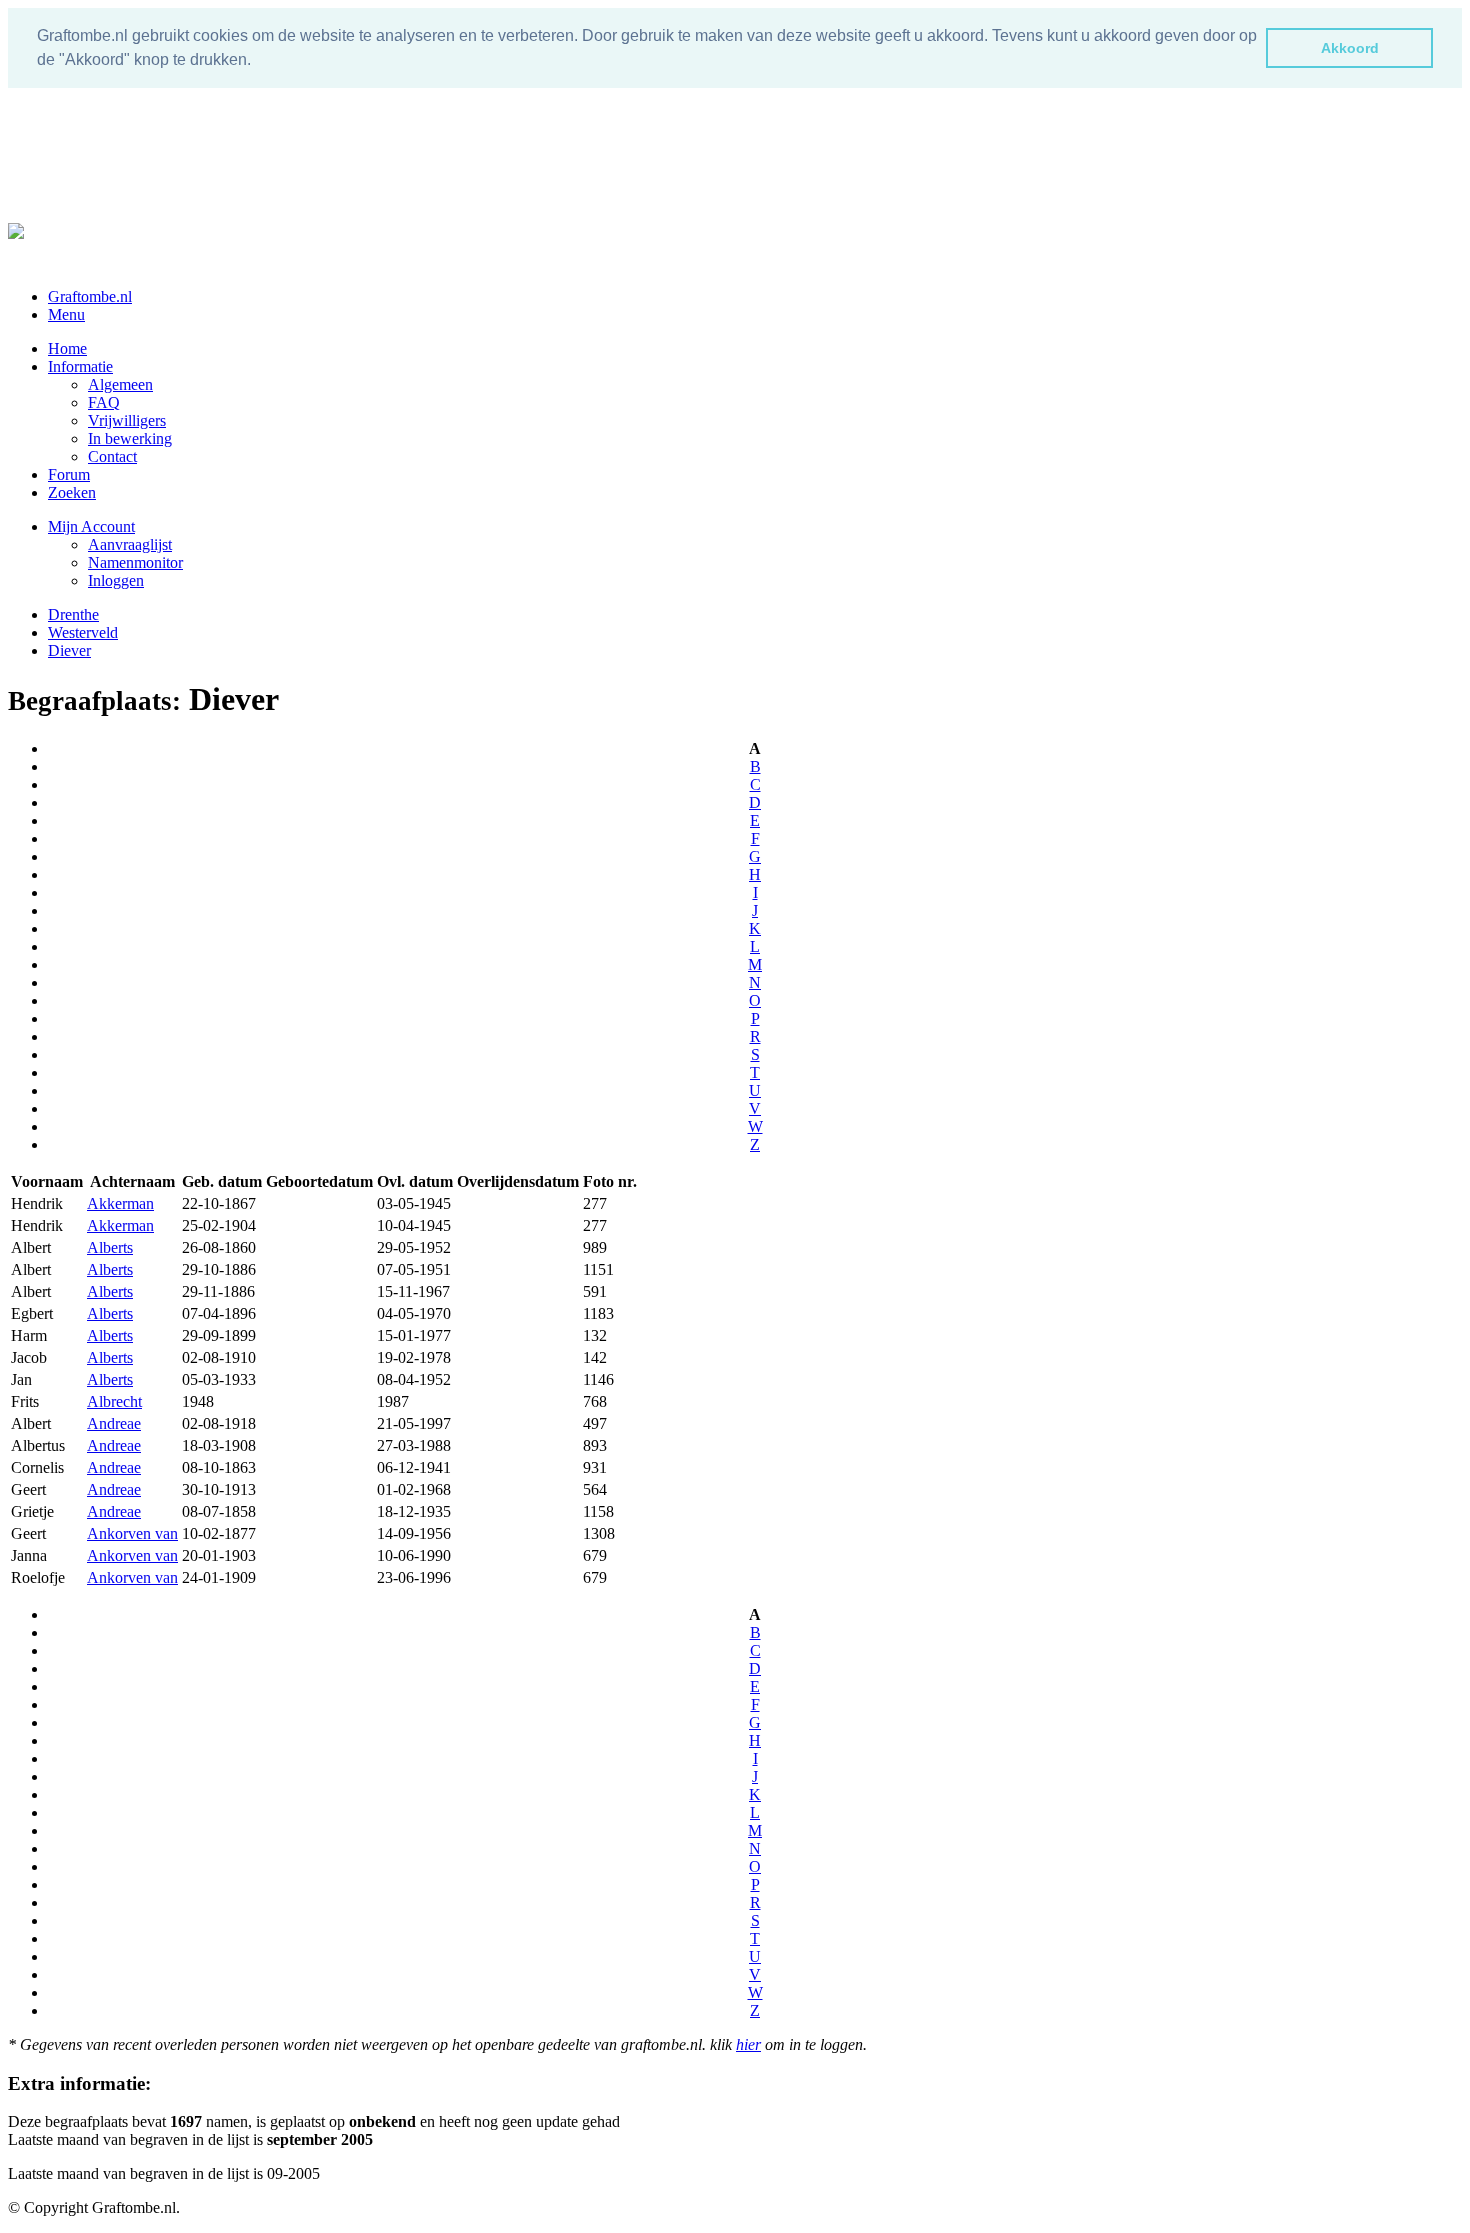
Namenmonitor (135, 562)
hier (748, 2044)
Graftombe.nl (90, 296)
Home (67, 348)
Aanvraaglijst (130, 544)
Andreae (114, 1423)
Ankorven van (132, 1533)
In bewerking (130, 438)
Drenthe (73, 614)
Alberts (110, 1247)
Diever (69, 650)
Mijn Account (91, 526)
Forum (69, 474)
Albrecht (114, 1401)
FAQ (104, 402)
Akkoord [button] (1350, 48)
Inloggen (116, 580)
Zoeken (72, 492)
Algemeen (120, 384)
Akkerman (120, 1203)
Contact (112, 456)
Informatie (80, 366)
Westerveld (83, 632)
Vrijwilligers (127, 420)
